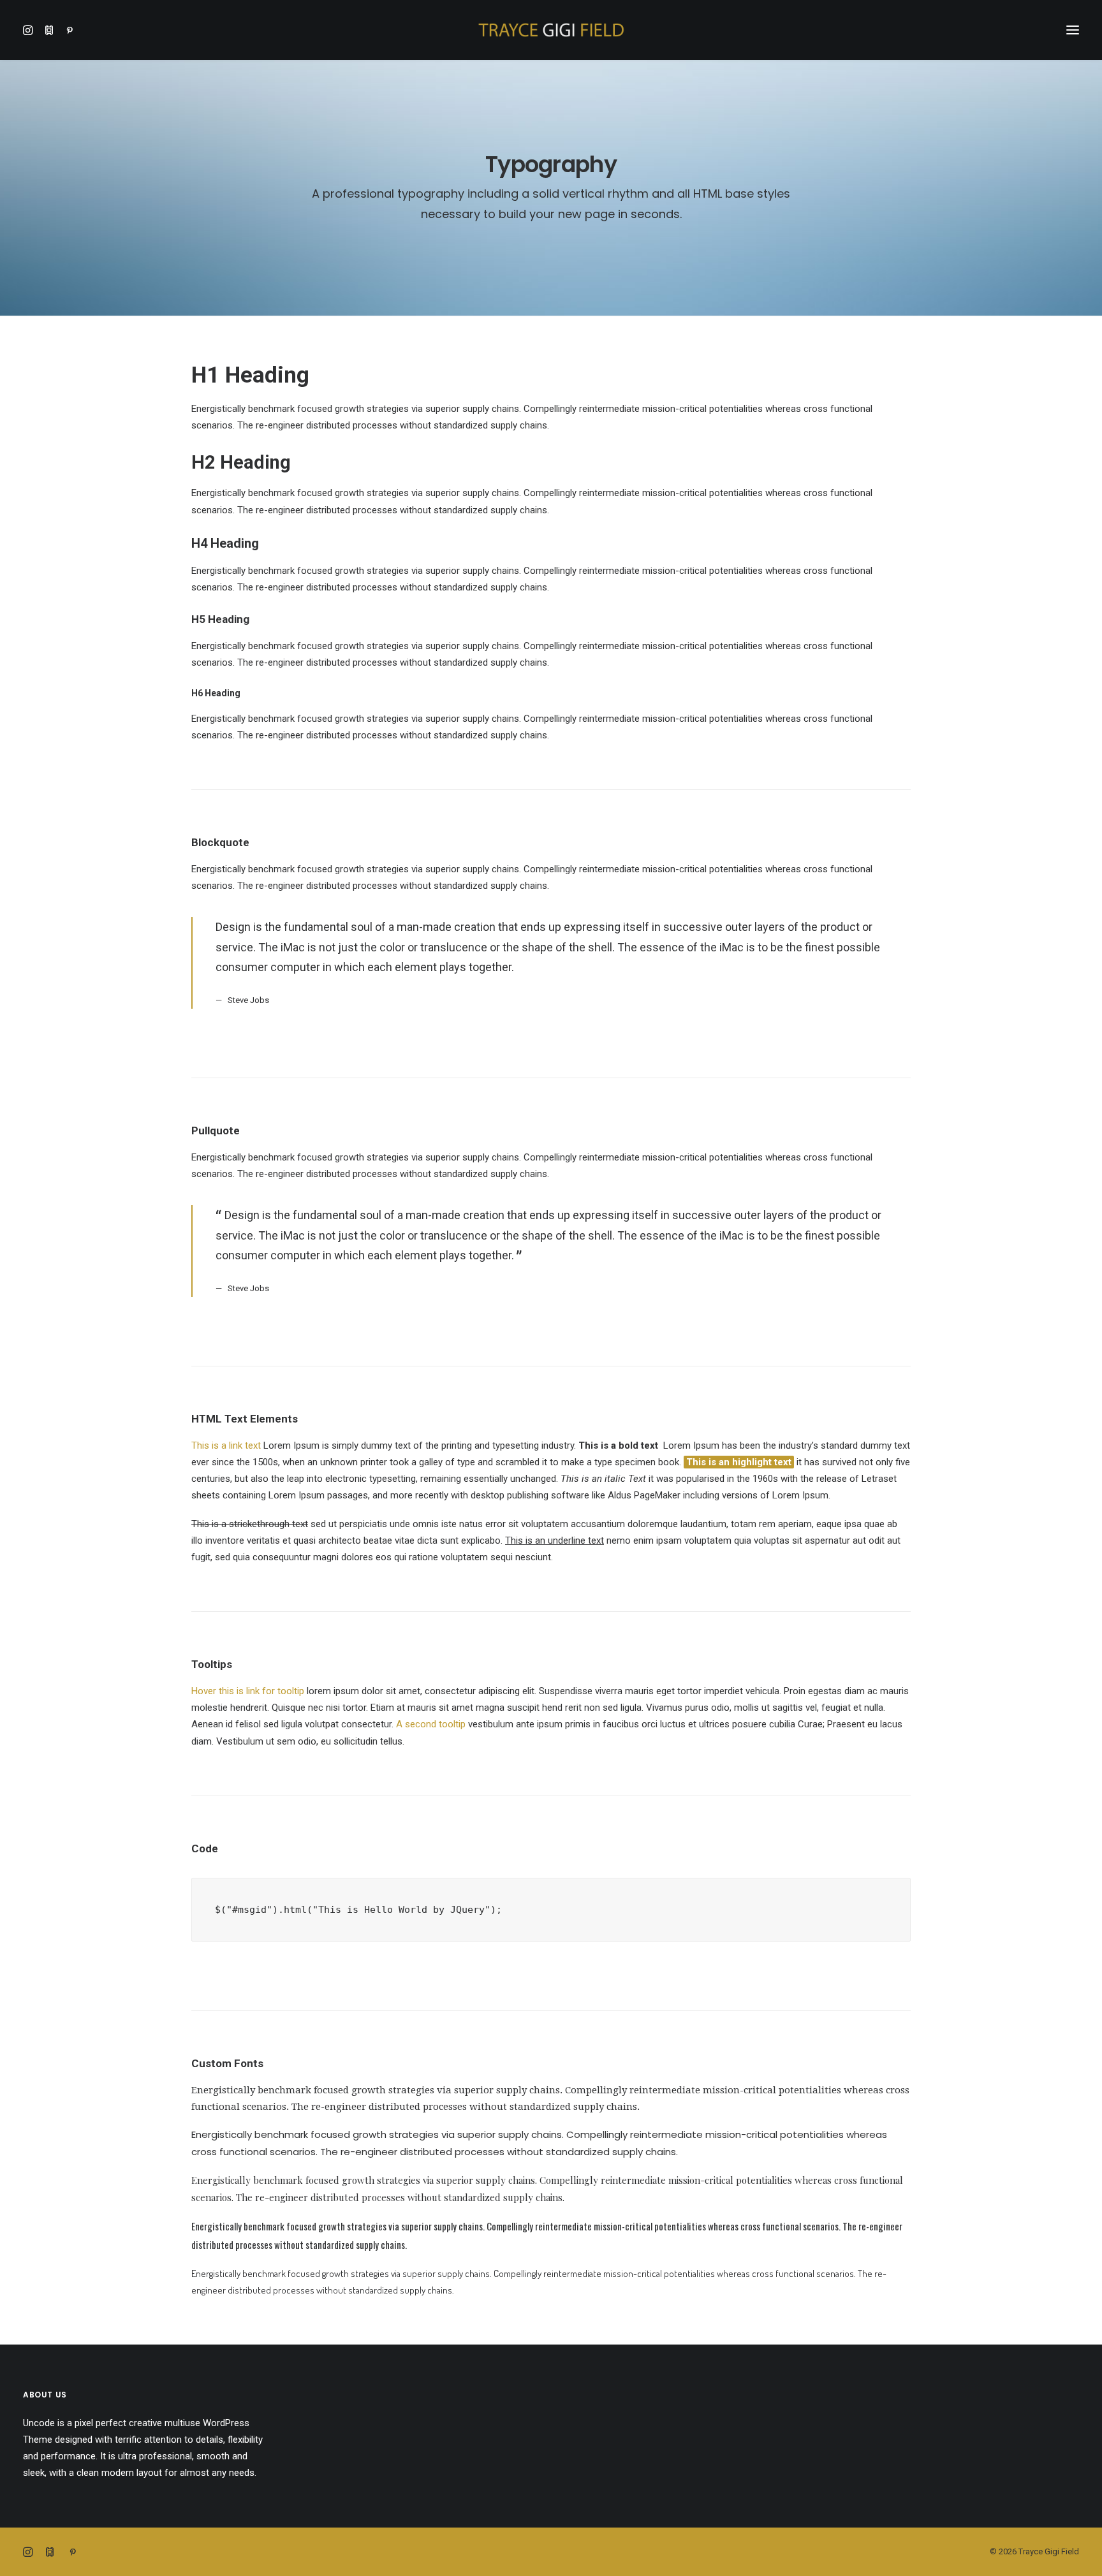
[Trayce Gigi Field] (551, 30)
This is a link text (226, 1445)
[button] (31, 30)
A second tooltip (431, 1724)
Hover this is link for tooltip (248, 1691)
